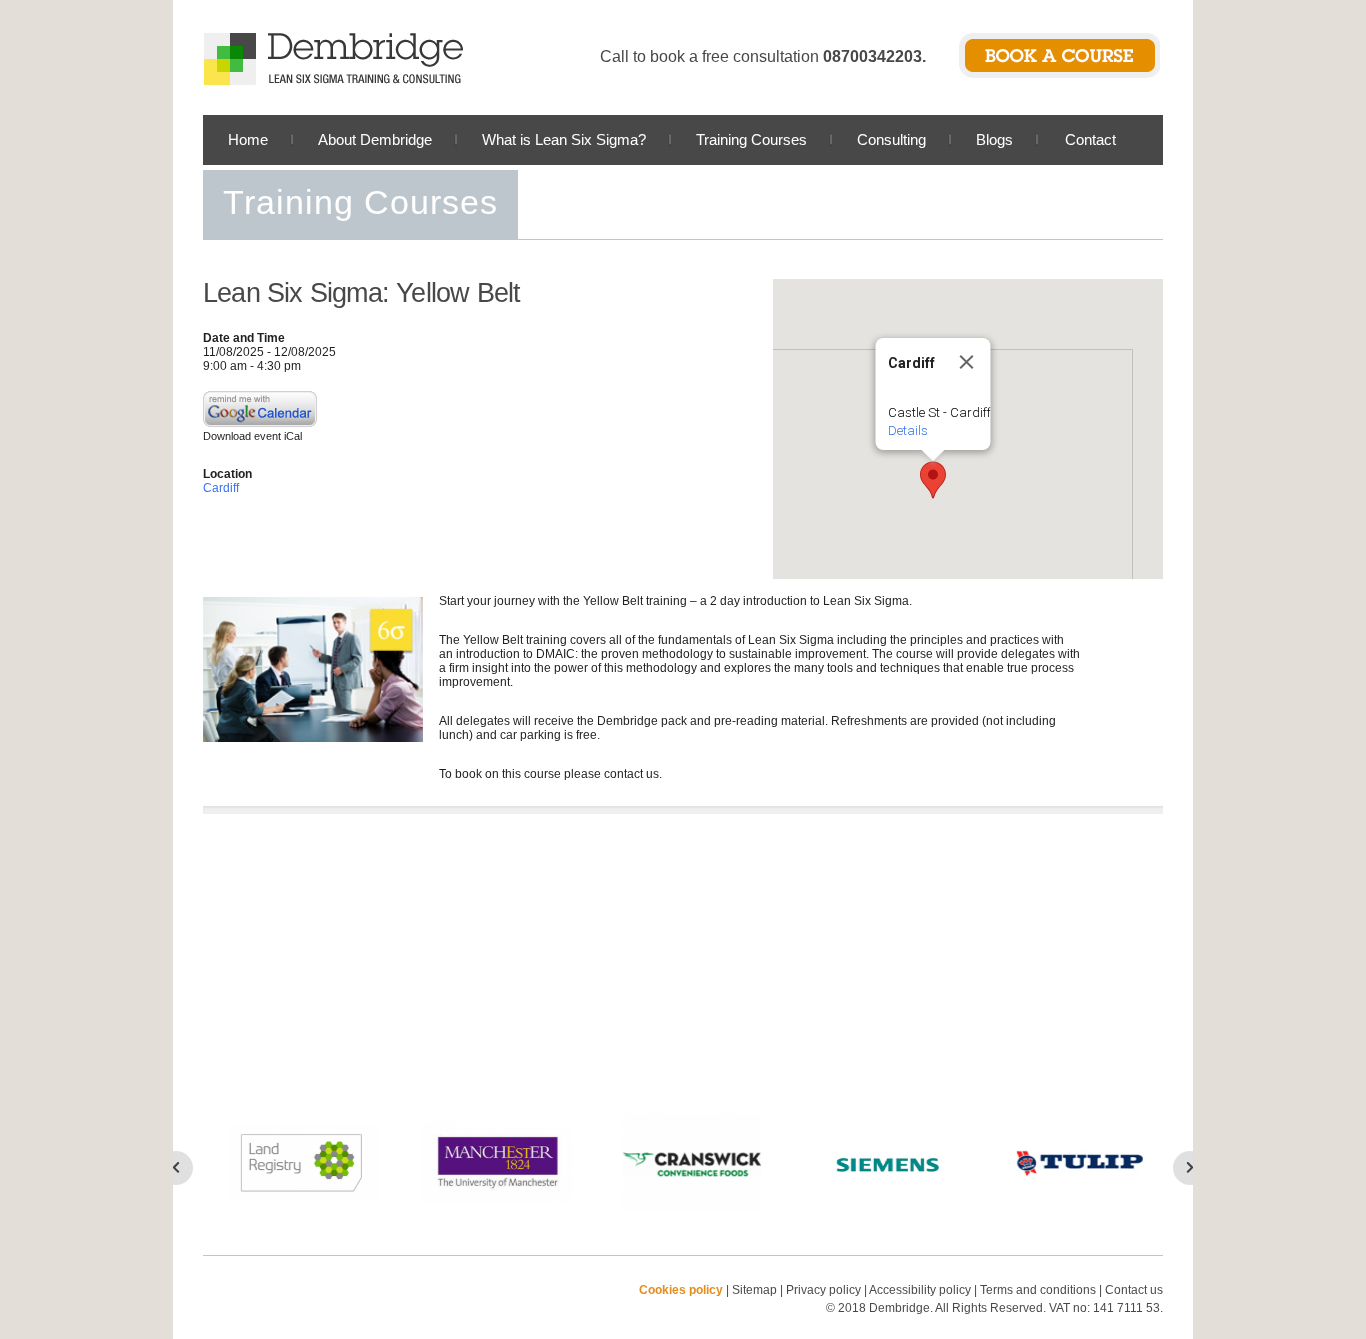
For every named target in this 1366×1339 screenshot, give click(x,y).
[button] (933, 480)
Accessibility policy (920, 1290)
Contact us (1134, 1290)
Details (908, 430)
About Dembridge (375, 139)
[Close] (967, 362)
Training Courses (751, 139)
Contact (1090, 139)
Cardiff (221, 488)
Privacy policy (825, 1290)
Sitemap (754, 1290)
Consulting (891, 139)
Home (248, 139)
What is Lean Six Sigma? (564, 139)
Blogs (994, 139)
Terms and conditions (1038, 1290)
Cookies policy (681, 1290)
